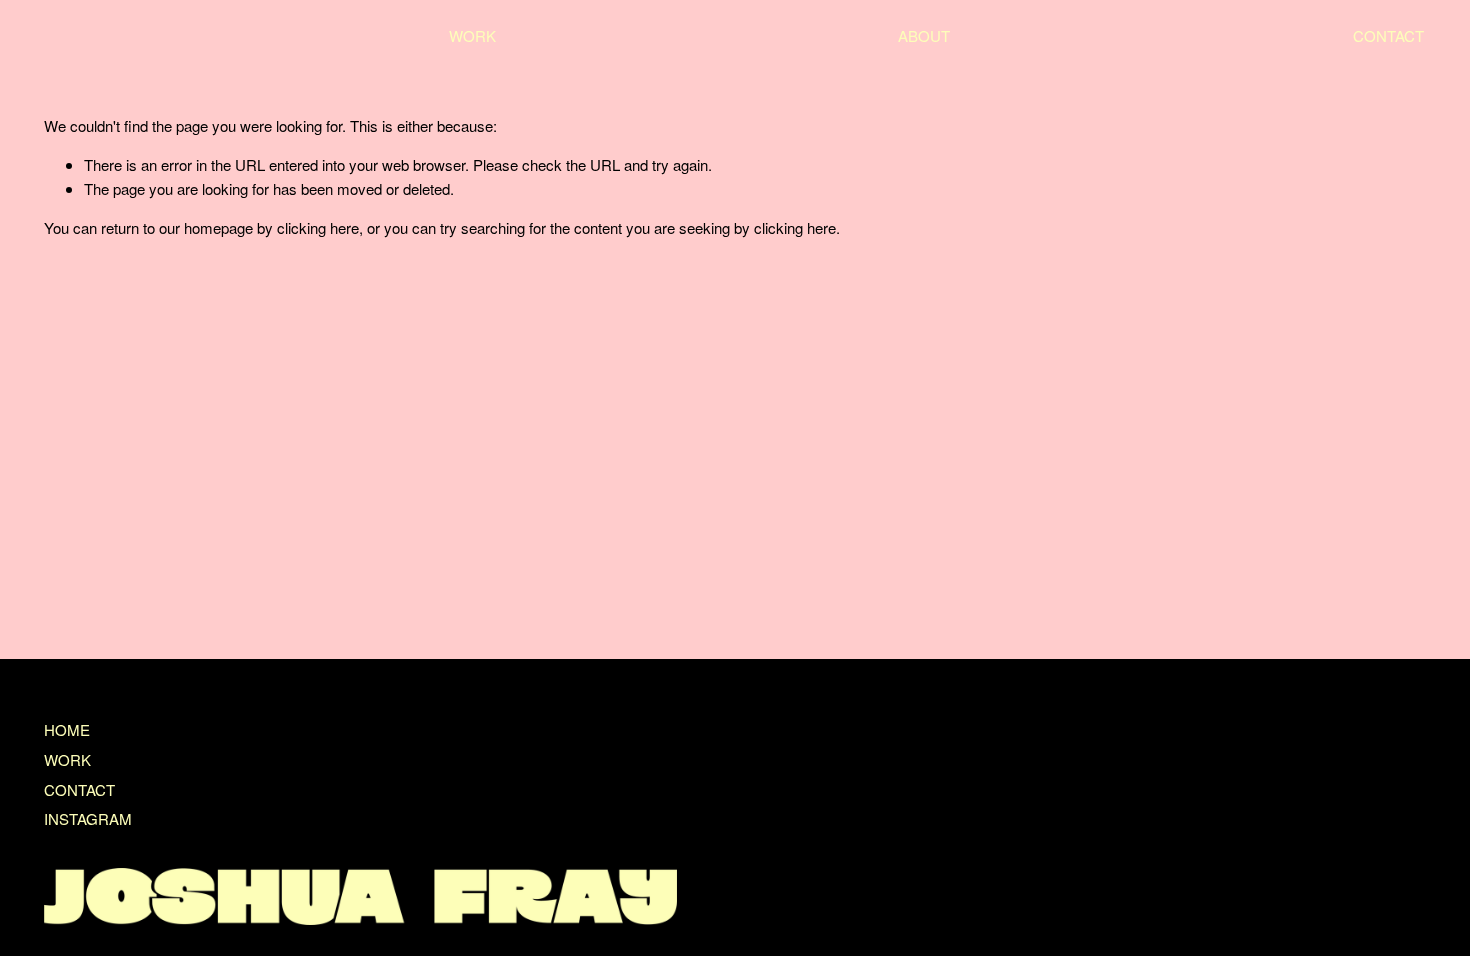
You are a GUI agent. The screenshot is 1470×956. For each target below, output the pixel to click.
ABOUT (924, 35)
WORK (472, 35)
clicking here (318, 227)
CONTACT (1388, 35)
